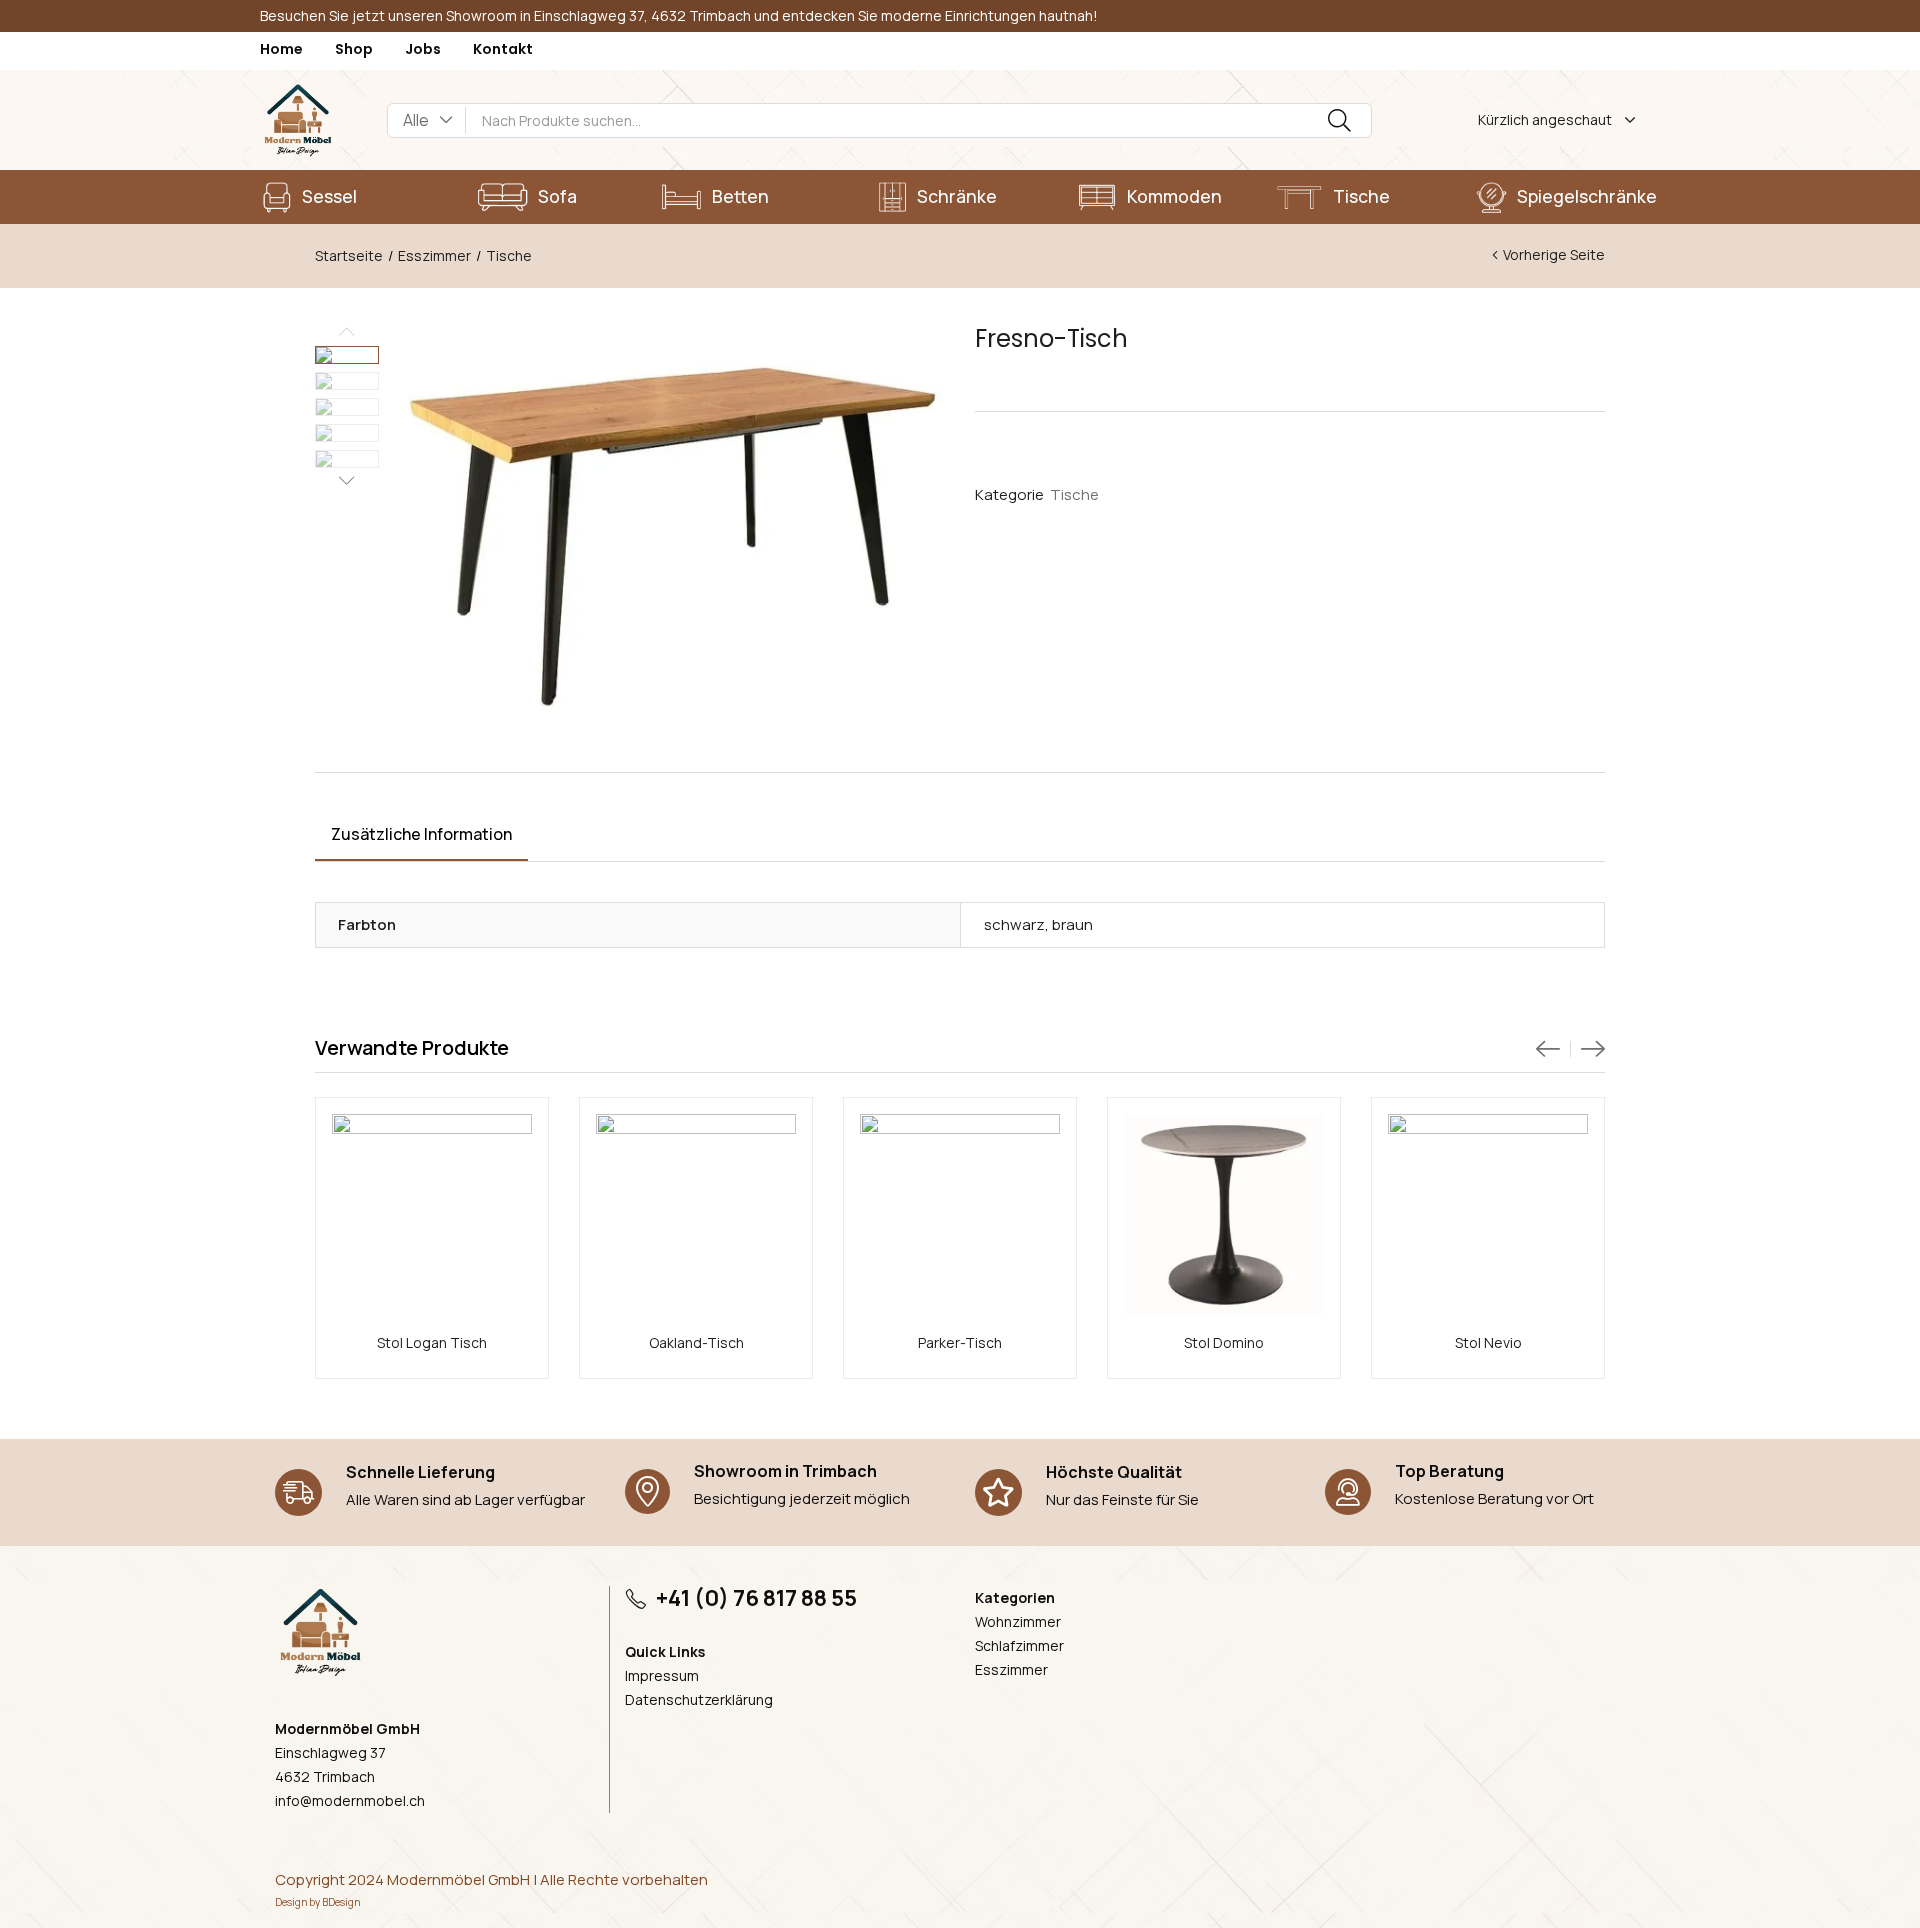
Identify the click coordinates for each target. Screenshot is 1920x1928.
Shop (354, 49)
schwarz (1014, 924)
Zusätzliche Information (421, 834)
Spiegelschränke (1587, 196)
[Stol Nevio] (1488, 1214)
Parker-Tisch (960, 1342)
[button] (427, 120)
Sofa (557, 196)
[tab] (421, 837)
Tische (1361, 196)
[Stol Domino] (1224, 1214)
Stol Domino (1224, 1342)
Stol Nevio (1488, 1342)
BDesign (341, 1902)
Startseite (349, 255)
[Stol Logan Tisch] (432, 1214)
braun (1072, 924)
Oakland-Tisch (696, 1342)
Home (281, 49)
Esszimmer (434, 255)
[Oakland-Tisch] (696, 1214)
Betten (740, 196)
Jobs (423, 49)
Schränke (957, 196)
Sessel (329, 196)
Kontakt (503, 49)
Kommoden (1174, 196)
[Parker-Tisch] (960, 1214)
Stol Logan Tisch (432, 1342)
